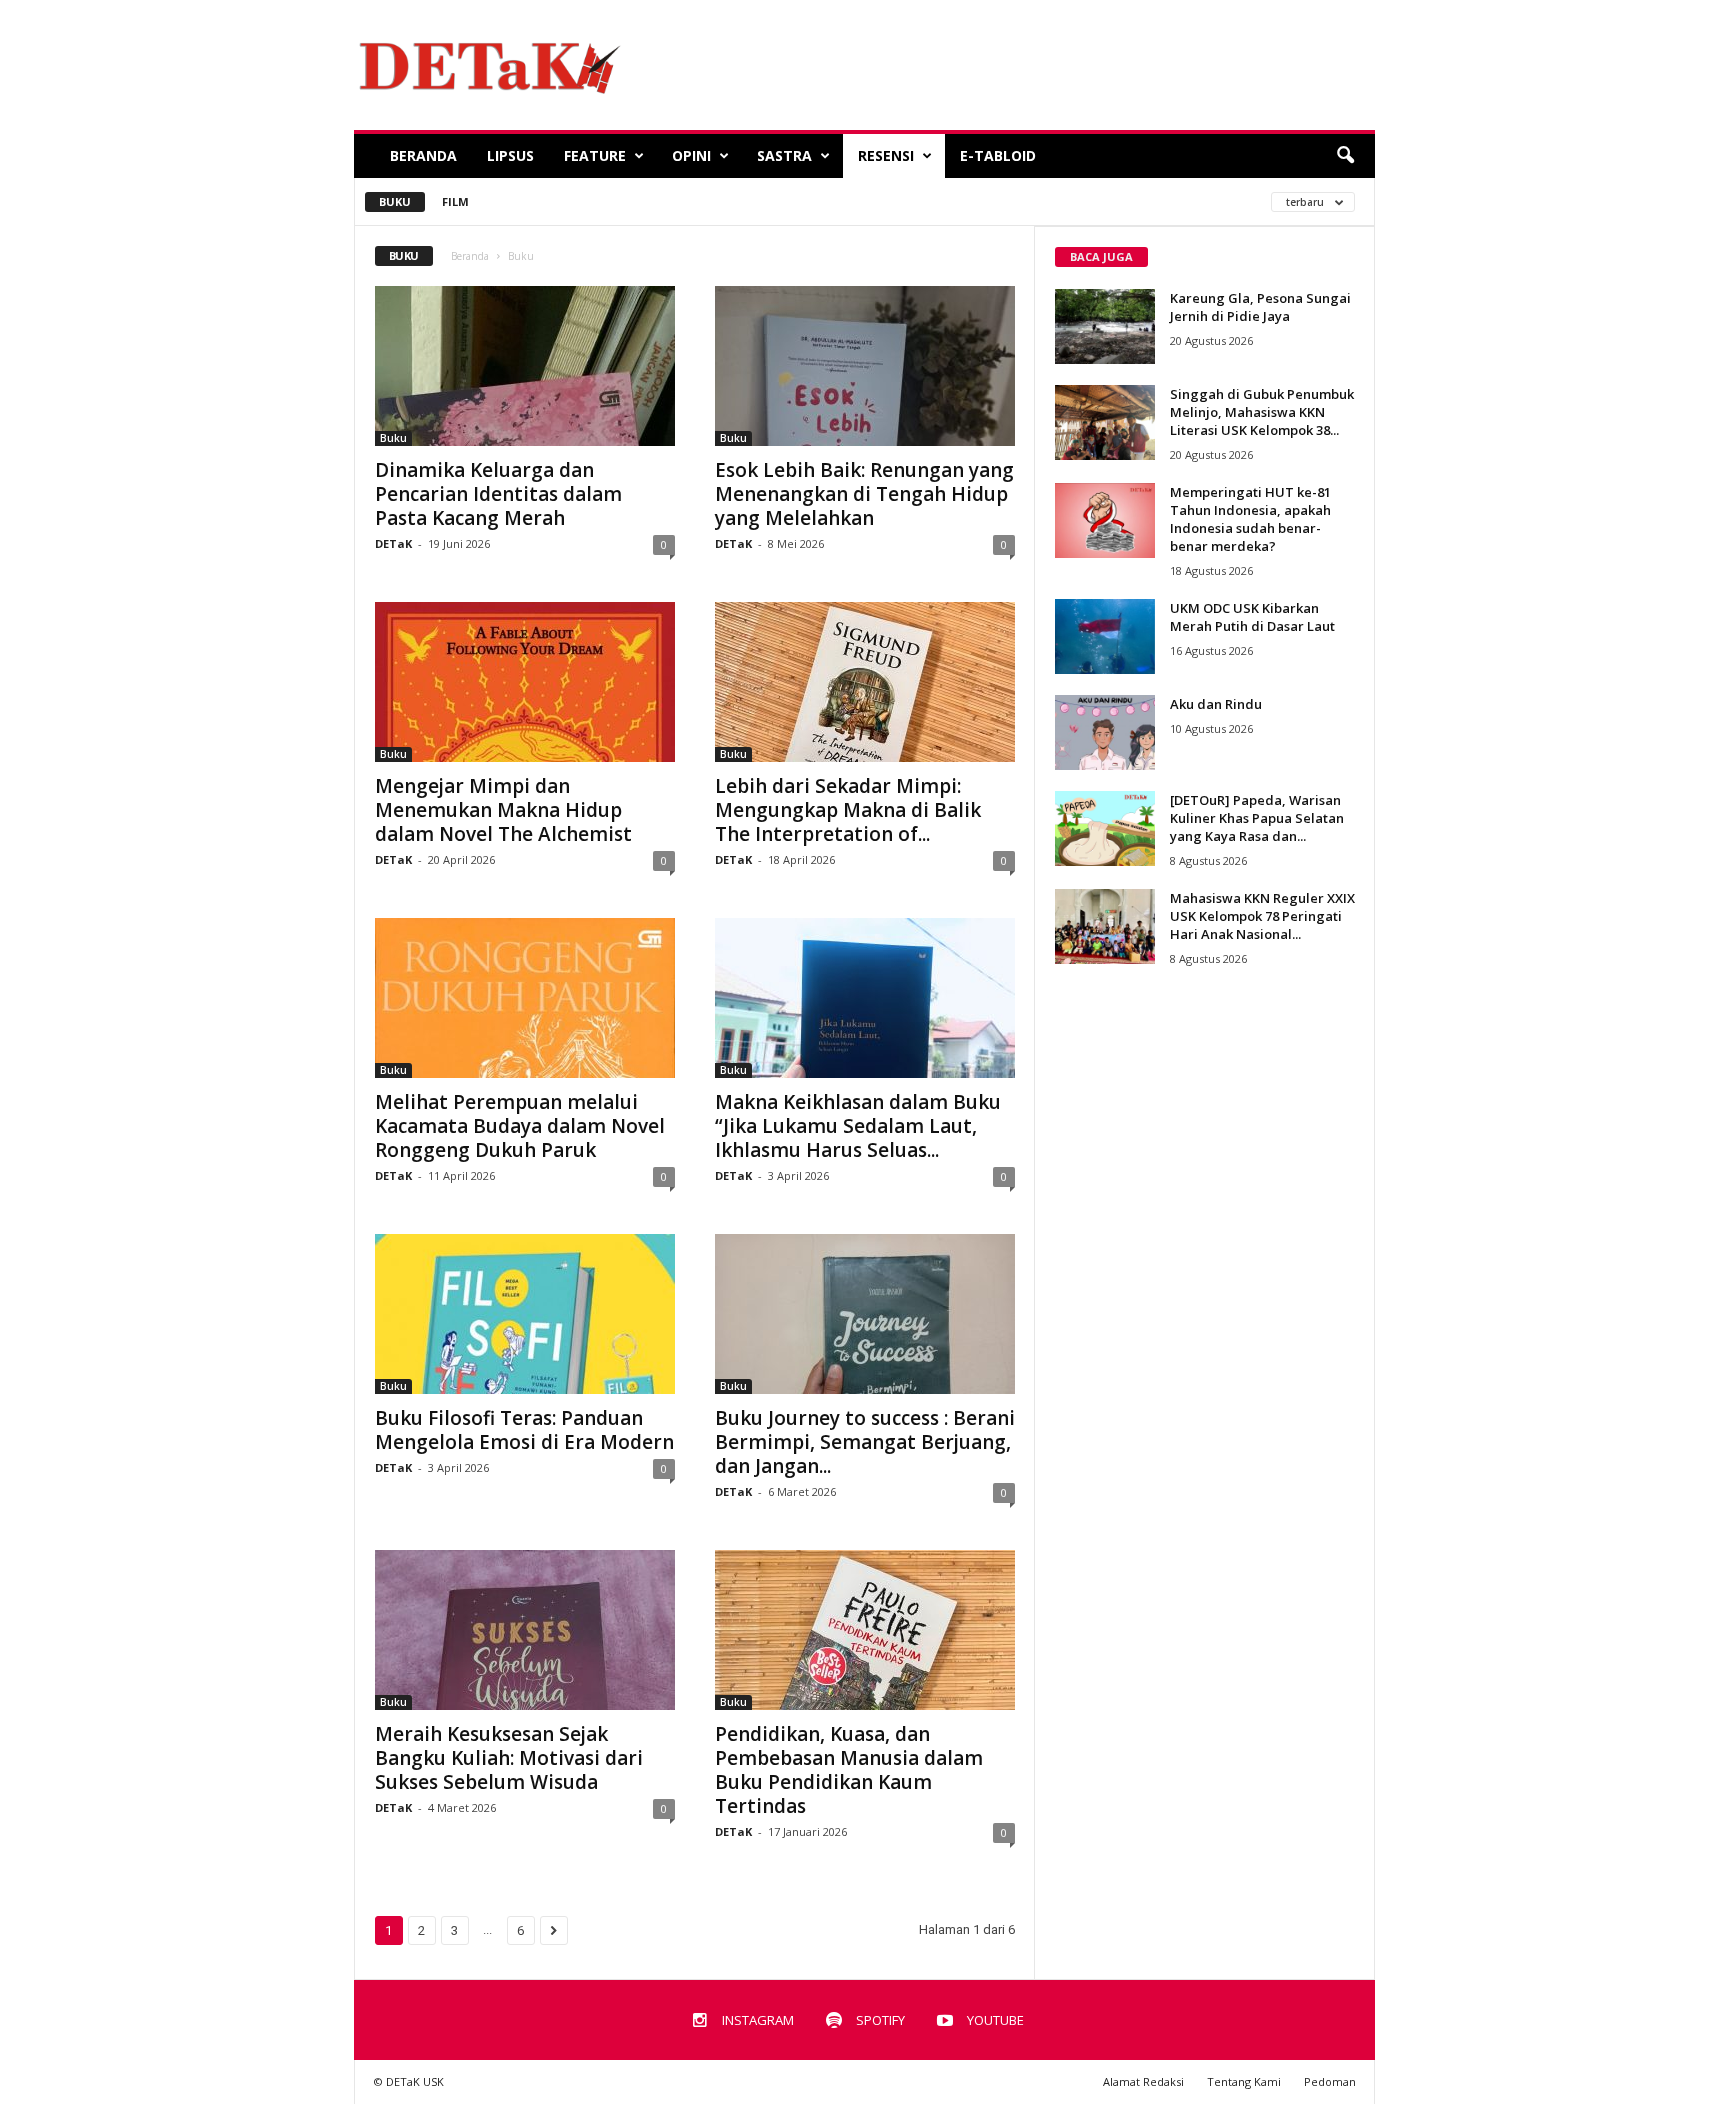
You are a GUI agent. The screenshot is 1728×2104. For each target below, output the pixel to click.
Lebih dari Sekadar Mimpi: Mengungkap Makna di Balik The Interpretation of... (848, 810)
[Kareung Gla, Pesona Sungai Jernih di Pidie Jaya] (1105, 326)
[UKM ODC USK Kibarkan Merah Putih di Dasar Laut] (1105, 636)
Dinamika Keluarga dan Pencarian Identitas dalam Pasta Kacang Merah (498, 494)
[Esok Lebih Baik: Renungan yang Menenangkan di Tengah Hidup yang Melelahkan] (865, 366)
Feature (595, 155)
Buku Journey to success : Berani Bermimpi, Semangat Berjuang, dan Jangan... (865, 1442)
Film (455, 201)
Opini (691, 155)
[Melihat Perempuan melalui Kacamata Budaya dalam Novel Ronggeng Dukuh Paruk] (525, 998)
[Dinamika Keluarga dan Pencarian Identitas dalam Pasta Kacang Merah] (525, 366)
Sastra (784, 155)
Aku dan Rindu (1216, 704)
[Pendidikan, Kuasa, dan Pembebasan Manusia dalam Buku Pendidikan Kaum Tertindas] (865, 1630)
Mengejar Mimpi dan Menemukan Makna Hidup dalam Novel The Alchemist (503, 810)
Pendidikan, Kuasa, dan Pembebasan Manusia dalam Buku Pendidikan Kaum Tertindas (849, 1770)
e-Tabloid (998, 155)
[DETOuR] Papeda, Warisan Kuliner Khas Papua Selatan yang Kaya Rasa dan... (1257, 818)
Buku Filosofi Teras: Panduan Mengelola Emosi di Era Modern (524, 1430)
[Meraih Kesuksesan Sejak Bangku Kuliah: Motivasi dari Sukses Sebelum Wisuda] (525, 1630)
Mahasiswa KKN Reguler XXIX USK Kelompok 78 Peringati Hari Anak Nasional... (1262, 916)
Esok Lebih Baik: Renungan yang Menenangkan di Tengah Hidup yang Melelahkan (864, 494)
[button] (1345, 156)
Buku (395, 201)
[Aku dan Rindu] (1105, 732)
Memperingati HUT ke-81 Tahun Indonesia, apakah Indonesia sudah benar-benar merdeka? (1250, 519)
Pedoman (1330, 2081)
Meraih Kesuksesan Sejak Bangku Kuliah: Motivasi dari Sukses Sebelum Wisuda (509, 1758)
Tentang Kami (1244, 2081)
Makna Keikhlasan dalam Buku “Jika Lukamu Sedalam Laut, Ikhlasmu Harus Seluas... (858, 1126)
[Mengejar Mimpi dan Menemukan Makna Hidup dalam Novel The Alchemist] (525, 682)
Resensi (886, 155)
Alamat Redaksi (1143, 2081)
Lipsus (510, 155)
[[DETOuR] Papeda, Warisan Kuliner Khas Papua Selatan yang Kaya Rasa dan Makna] (1105, 828)
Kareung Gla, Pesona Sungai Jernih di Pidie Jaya (1260, 307)
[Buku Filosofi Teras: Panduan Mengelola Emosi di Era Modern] (525, 1314)
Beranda (423, 155)
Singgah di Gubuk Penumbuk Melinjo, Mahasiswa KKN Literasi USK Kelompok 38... (1262, 412)
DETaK (393, 543)
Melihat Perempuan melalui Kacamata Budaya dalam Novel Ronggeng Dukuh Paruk (520, 1126)
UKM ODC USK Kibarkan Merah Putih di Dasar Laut (1252, 617)
